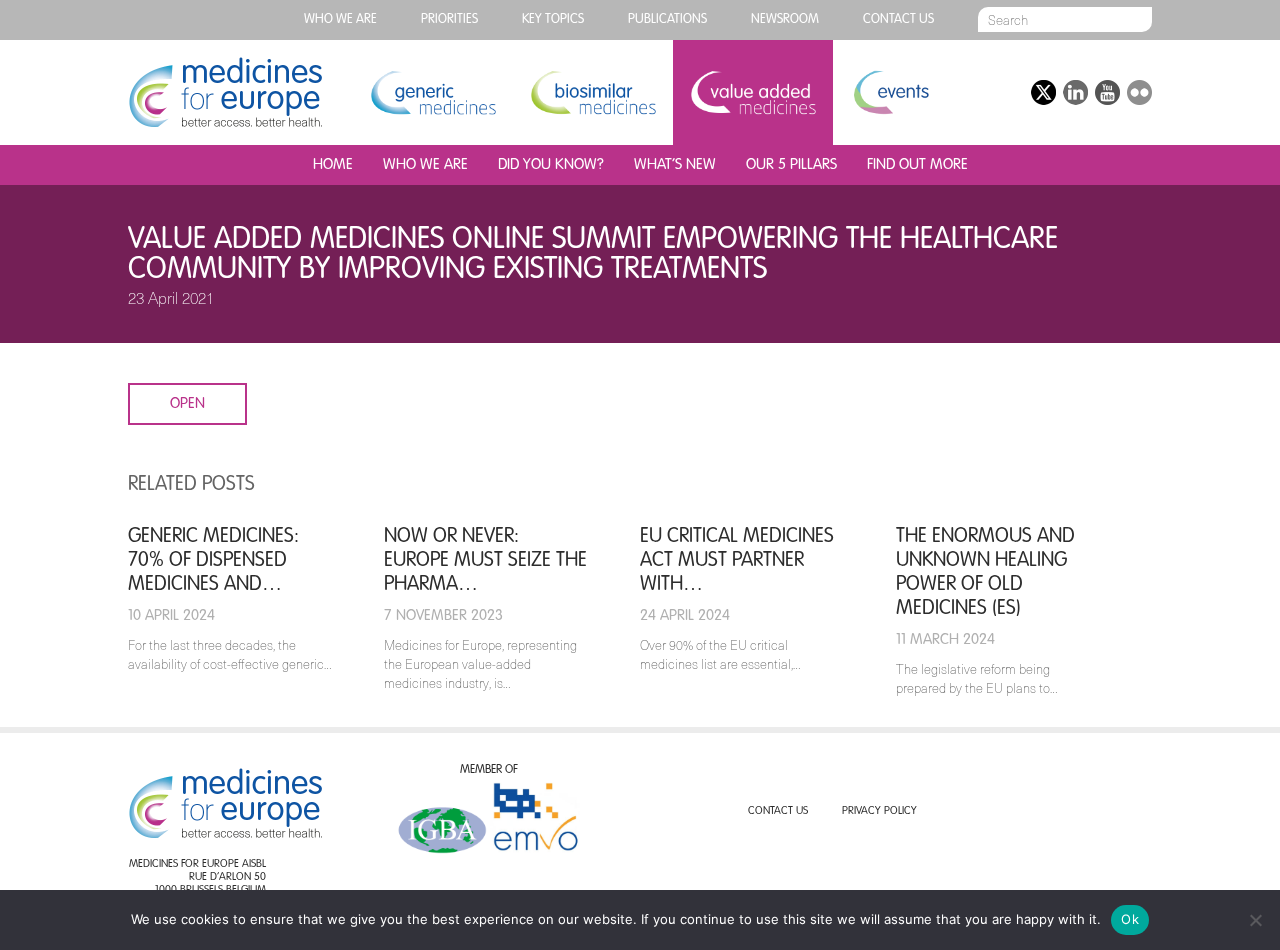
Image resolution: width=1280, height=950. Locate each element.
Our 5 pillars (791, 164)
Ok (1130, 919)
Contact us (898, 19)
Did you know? (551, 164)
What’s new (675, 164)
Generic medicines (433, 92)
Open (187, 403)
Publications (667, 19)
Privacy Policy (879, 811)
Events (890, 92)
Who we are (340, 19)
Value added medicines (753, 92)
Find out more (917, 164)
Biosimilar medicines (593, 92)
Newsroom (785, 19)
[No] (1255, 920)
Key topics (553, 19)
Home (333, 164)
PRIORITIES (449, 19)
